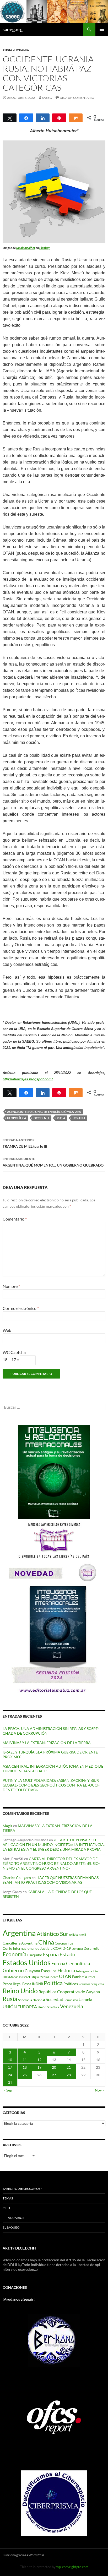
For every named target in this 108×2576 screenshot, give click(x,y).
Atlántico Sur (52, 1934)
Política (53, 1983)
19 (39, 2067)
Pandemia (80, 1977)
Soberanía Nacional (31, 2000)
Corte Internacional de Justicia (28, 1948)
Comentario (15, 1219)
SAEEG (47, 98)
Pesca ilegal (12, 1984)
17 (10, 2067)
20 (54, 2067)
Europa (58, 1964)
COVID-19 (62, 1948)
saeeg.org (13, 29)
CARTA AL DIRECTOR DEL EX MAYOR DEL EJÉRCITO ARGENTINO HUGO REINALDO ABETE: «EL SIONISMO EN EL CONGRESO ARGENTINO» (51, 1863)
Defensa (77, 1949)
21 (69, 2067)
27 (54, 2075)
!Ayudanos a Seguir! (19, 2299)
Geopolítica (17, 1118)
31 (10, 2082)
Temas (8, 2198)
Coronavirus (64, 1943)
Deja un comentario (77, 98)
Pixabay (45, 248)
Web (7, 1330)
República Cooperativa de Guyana (69, 1992)
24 (10, 2075)
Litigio (35, 1977)
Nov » (99, 2090)
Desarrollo (91, 1948)
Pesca (92, 1977)
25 (25, 2075)
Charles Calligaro (17, 1878)
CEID (6, 2208)
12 (39, 2060)
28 (69, 2075)
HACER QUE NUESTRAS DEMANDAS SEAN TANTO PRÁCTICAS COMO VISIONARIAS (51, 1880)
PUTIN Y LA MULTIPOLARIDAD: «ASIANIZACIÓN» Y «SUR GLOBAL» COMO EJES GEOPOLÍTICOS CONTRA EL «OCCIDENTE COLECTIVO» (51, 1785)
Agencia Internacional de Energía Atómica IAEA (44, 1112)
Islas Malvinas (12, 1977)
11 (25, 2060)
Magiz (7, 1826)
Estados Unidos (27, 1962)
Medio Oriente (49, 1977)
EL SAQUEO (11, 2227)
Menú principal (102, 29)
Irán (95, 1971)
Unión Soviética (48, 2007)
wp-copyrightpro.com (72, 2567)
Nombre (11, 1286)
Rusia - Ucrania (16, 50)
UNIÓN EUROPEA (20, 2007)
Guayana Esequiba (41, 1971)
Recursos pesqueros (91, 1984)
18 (25, 2067)
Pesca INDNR (33, 1984)
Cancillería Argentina (20, 1943)
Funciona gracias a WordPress (23, 2555)
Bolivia (73, 1935)
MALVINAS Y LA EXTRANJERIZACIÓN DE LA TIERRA (47, 1743)
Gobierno (13, 1970)
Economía (15, 1954)
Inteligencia (84, 1971)
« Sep (8, 2090)
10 (10, 2060)
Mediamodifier (26, 248)
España (51, 1954)
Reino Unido (20, 1991)
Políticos (71, 1984)
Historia (66, 1970)
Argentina (19, 1933)
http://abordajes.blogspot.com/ (28, 1079)
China (46, 1942)
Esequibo (35, 1955)
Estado (67, 1954)
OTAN (65, 1976)
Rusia (61, 1118)
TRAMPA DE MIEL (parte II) (25, 1143)
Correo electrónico (21, 1308)
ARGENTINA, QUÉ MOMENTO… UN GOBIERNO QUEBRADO (53, 1162)
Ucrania (79, 1118)
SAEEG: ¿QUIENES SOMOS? (22, 2189)
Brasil (82, 1935)
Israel (26, 1977)
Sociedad (55, 2000)
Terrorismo (71, 2000)
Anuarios (16, 2218)
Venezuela (72, 2006)
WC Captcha (14, 1352)
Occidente (42, 1118)
